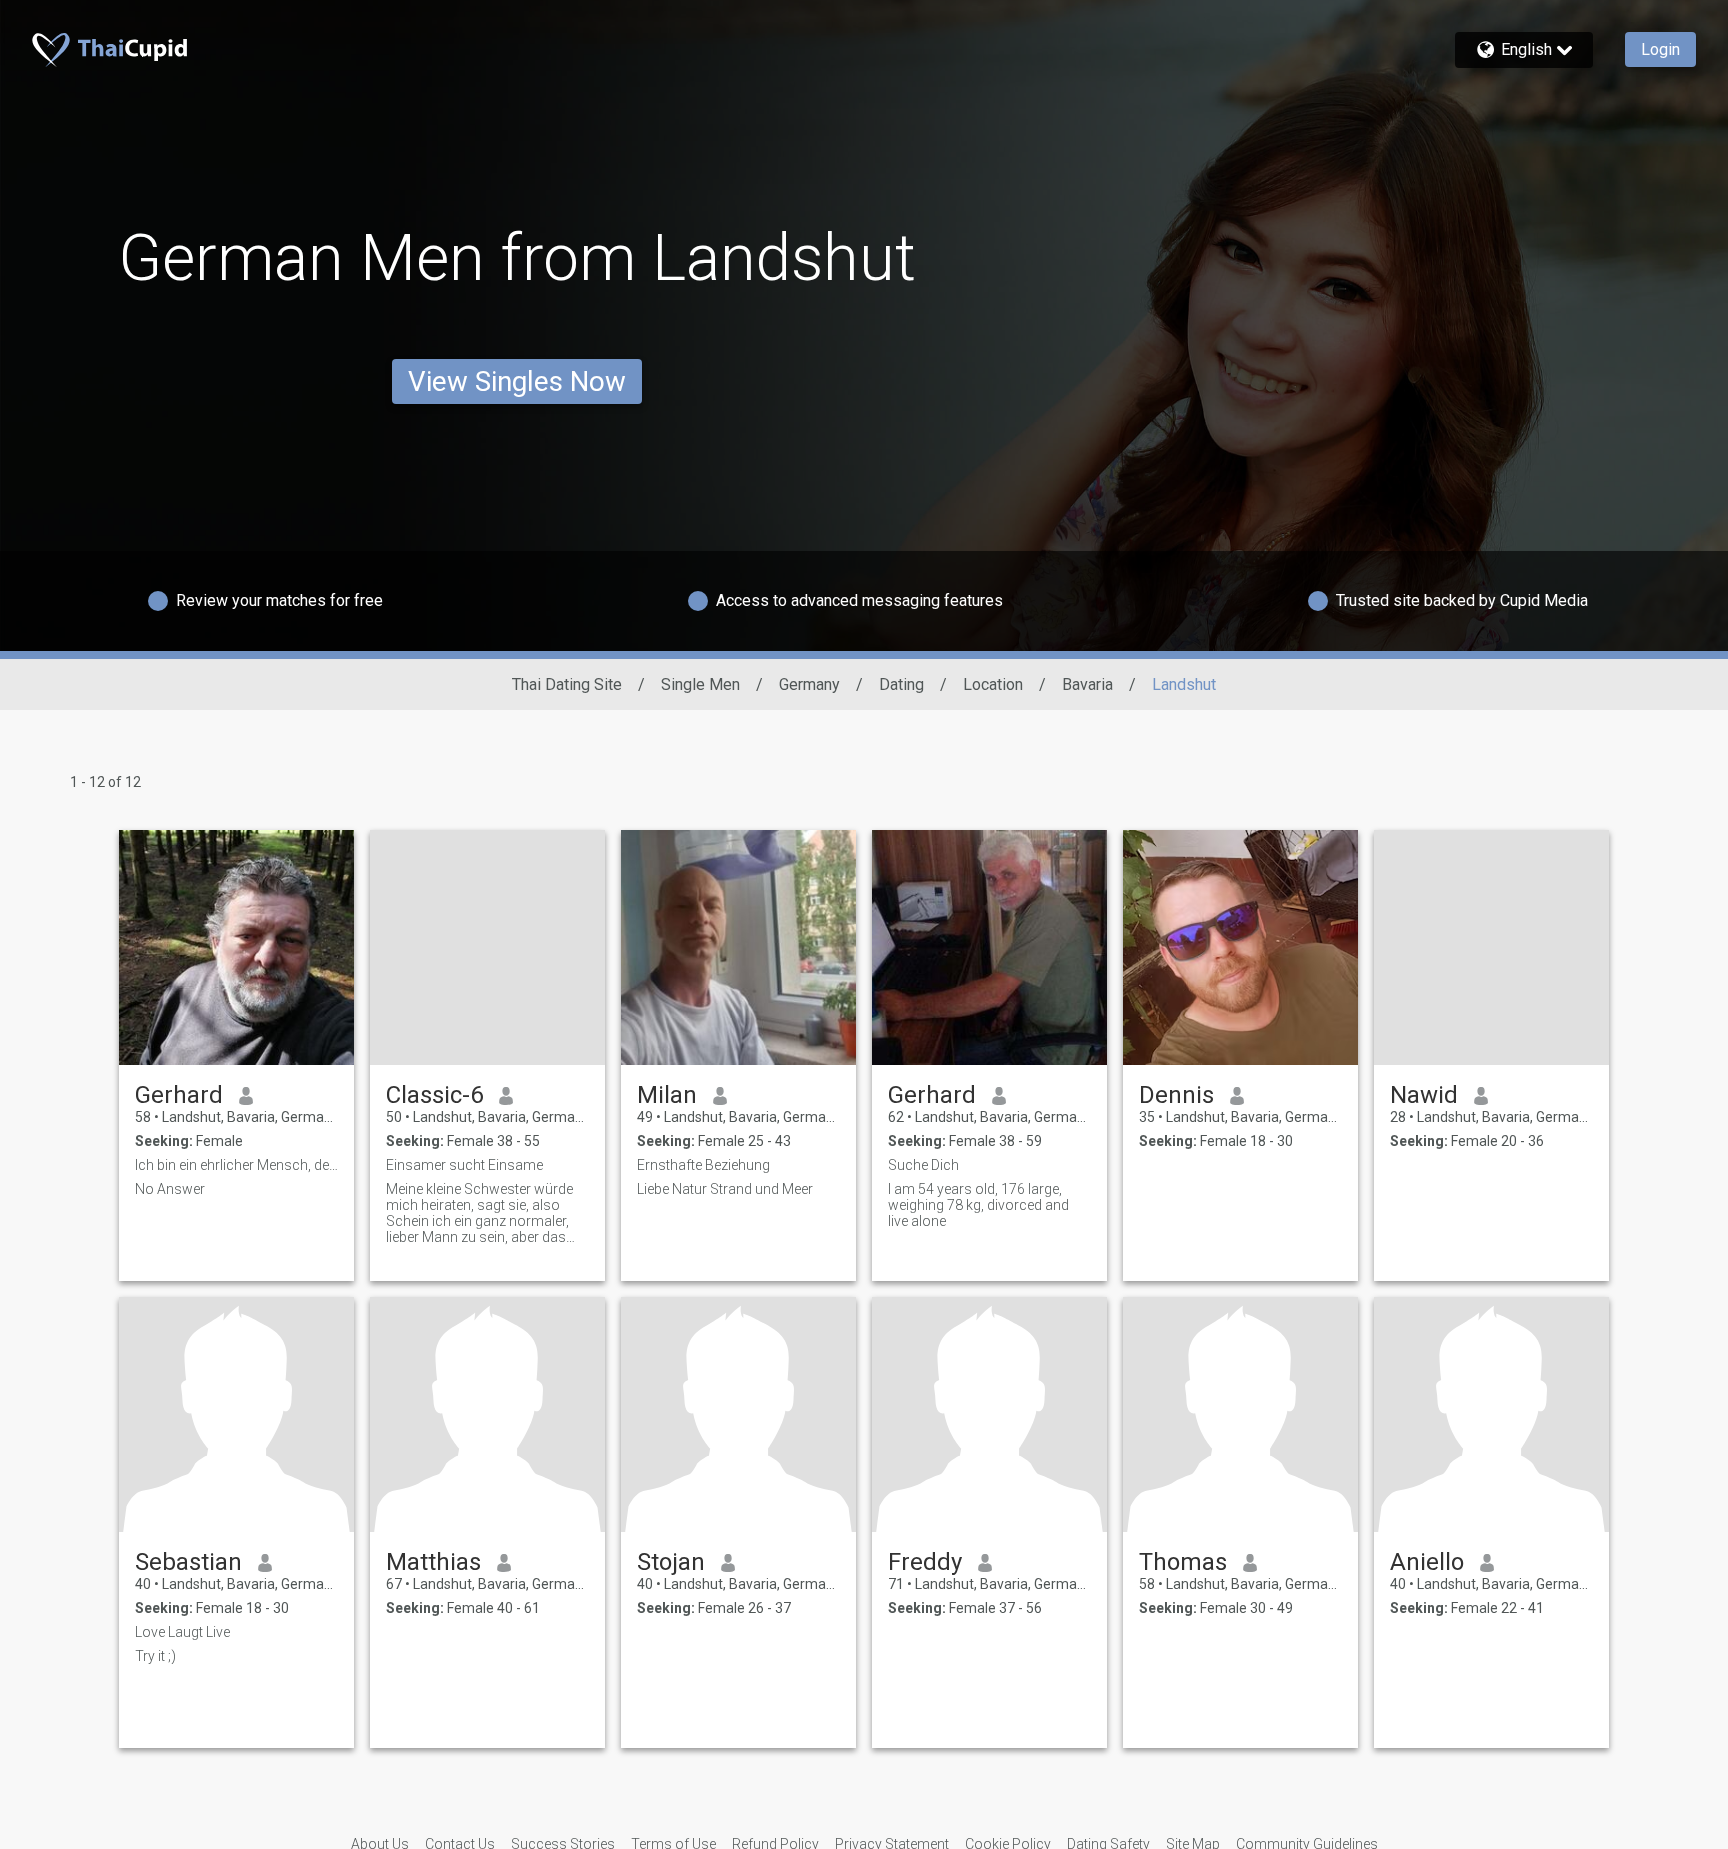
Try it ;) (155, 1656)
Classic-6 (434, 1095)
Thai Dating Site (567, 684)
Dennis (1176, 1095)
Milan (667, 1095)
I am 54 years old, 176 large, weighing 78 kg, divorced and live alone (978, 1205)
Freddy (925, 1562)
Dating (901, 684)
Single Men (700, 684)
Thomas (1183, 1562)
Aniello (1427, 1562)
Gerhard (179, 1095)
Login (1660, 49)
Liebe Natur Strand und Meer (725, 1189)
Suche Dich (923, 1165)
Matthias (433, 1562)
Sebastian (188, 1562)
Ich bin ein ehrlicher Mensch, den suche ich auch (236, 1165)
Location (993, 684)
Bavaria (1087, 684)
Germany (809, 684)
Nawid (1424, 1095)
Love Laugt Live (182, 1632)
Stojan (671, 1562)
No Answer (170, 1189)
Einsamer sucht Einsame (464, 1165)
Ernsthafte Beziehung (703, 1165)
